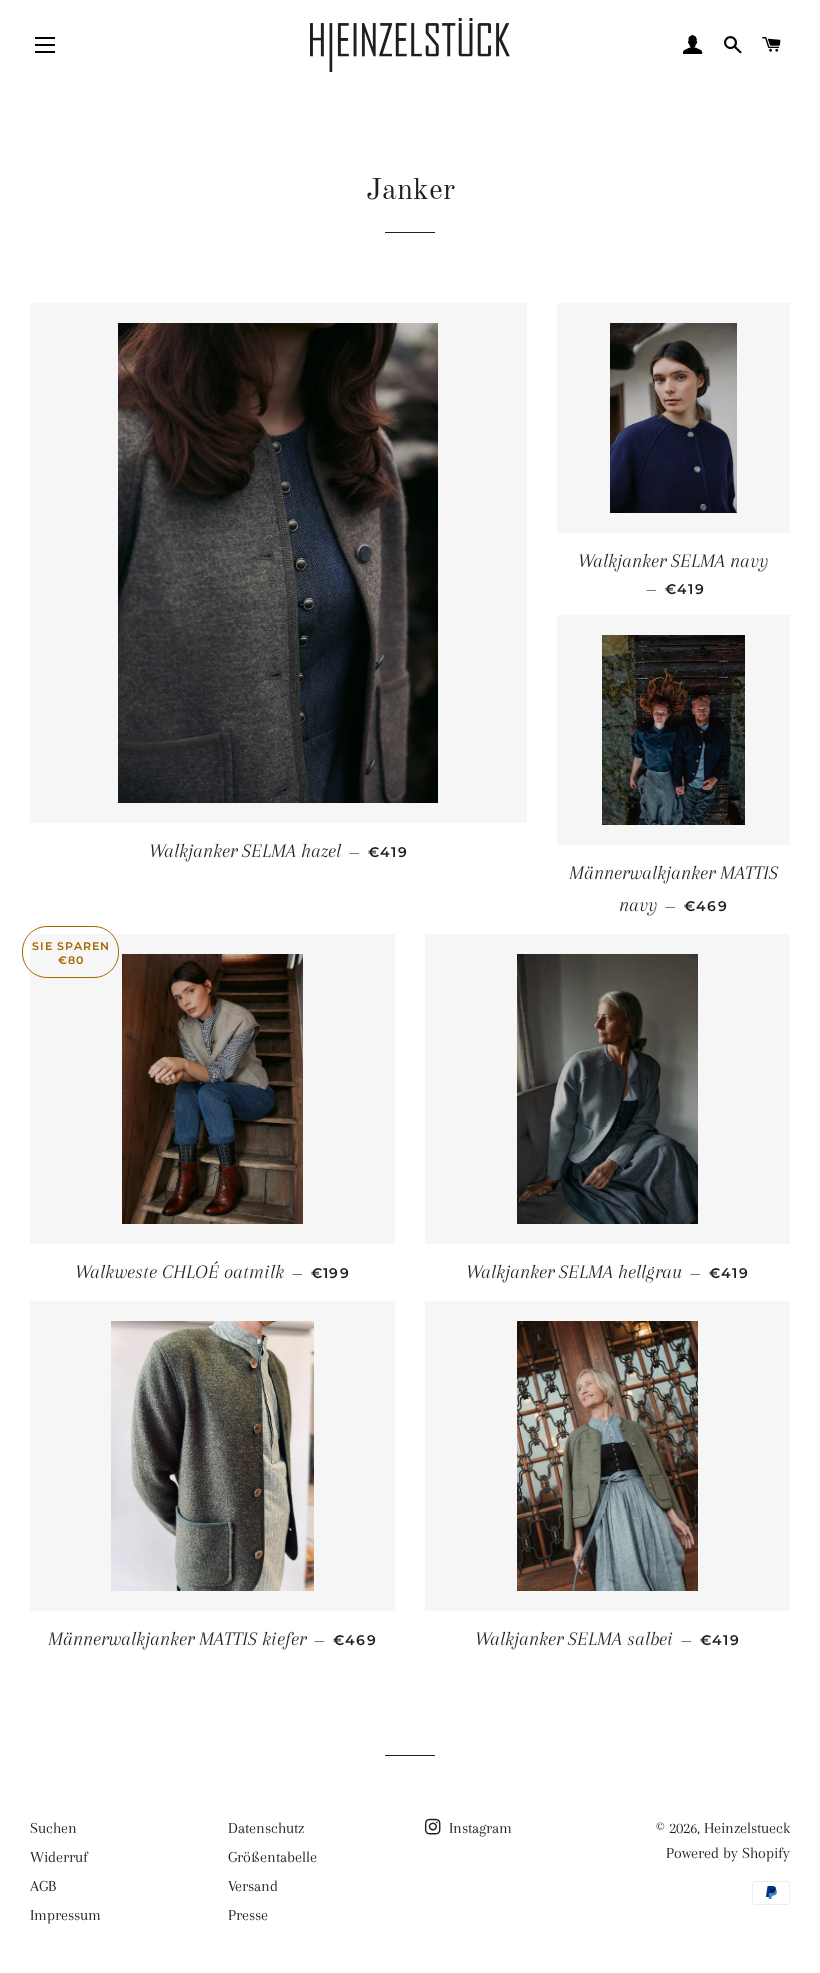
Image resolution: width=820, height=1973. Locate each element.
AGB (43, 1886)
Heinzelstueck (747, 1828)
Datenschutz (266, 1828)
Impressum (65, 1915)
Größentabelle (272, 1857)
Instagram (478, 1828)
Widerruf (59, 1857)
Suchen (53, 1828)
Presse (248, 1915)
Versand (253, 1886)
